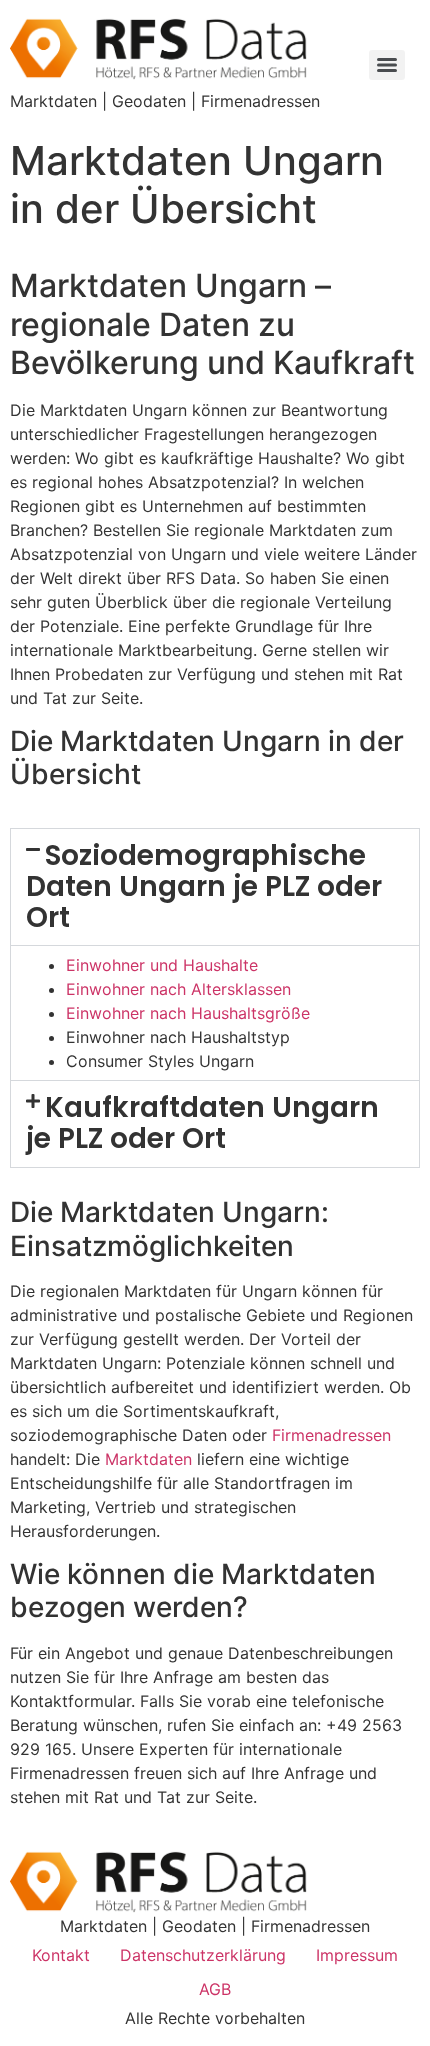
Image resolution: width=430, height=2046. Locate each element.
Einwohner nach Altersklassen (178, 989)
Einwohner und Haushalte (162, 965)
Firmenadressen (331, 1435)
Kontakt (61, 1955)
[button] (215, 887)
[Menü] (387, 65)
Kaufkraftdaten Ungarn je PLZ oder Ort (202, 1123)
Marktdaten (148, 1459)
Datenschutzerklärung (203, 1955)
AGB (215, 1989)
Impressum (357, 1955)
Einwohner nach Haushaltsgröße (188, 1013)
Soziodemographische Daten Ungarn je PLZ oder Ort (204, 886)
